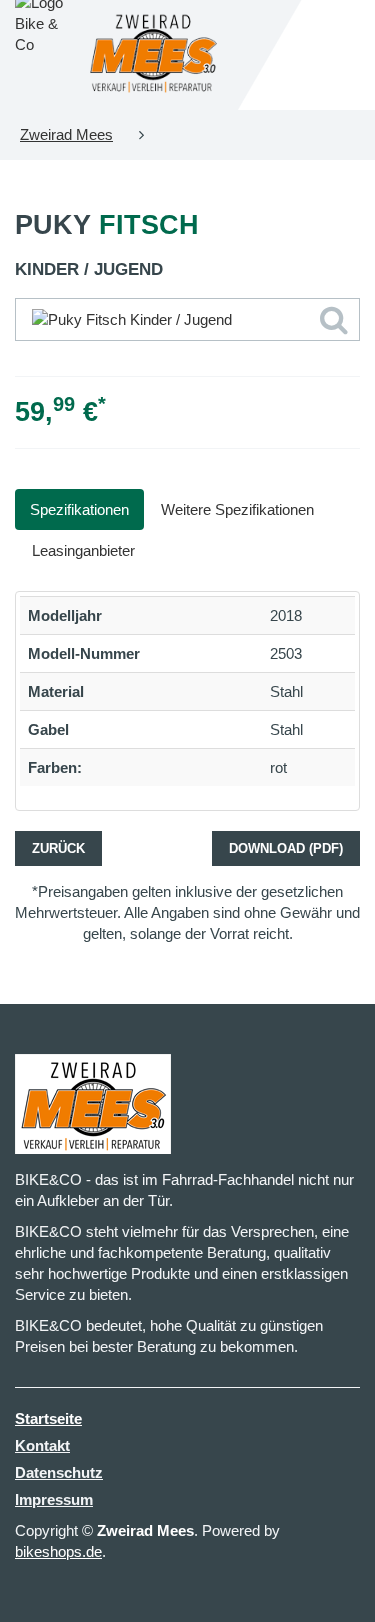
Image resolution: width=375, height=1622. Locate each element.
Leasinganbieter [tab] (83, 550)
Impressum (54, 1499)
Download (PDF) (286, 848)
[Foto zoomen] (187, 319)
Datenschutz (59, 1472)
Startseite (48, 1418)
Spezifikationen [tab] (79, 509)
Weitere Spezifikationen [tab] (237, 509)
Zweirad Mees (66, 134)
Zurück (58, 848)
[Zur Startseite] (154, 55)
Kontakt (42, 1445)
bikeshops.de (58, 1551)
